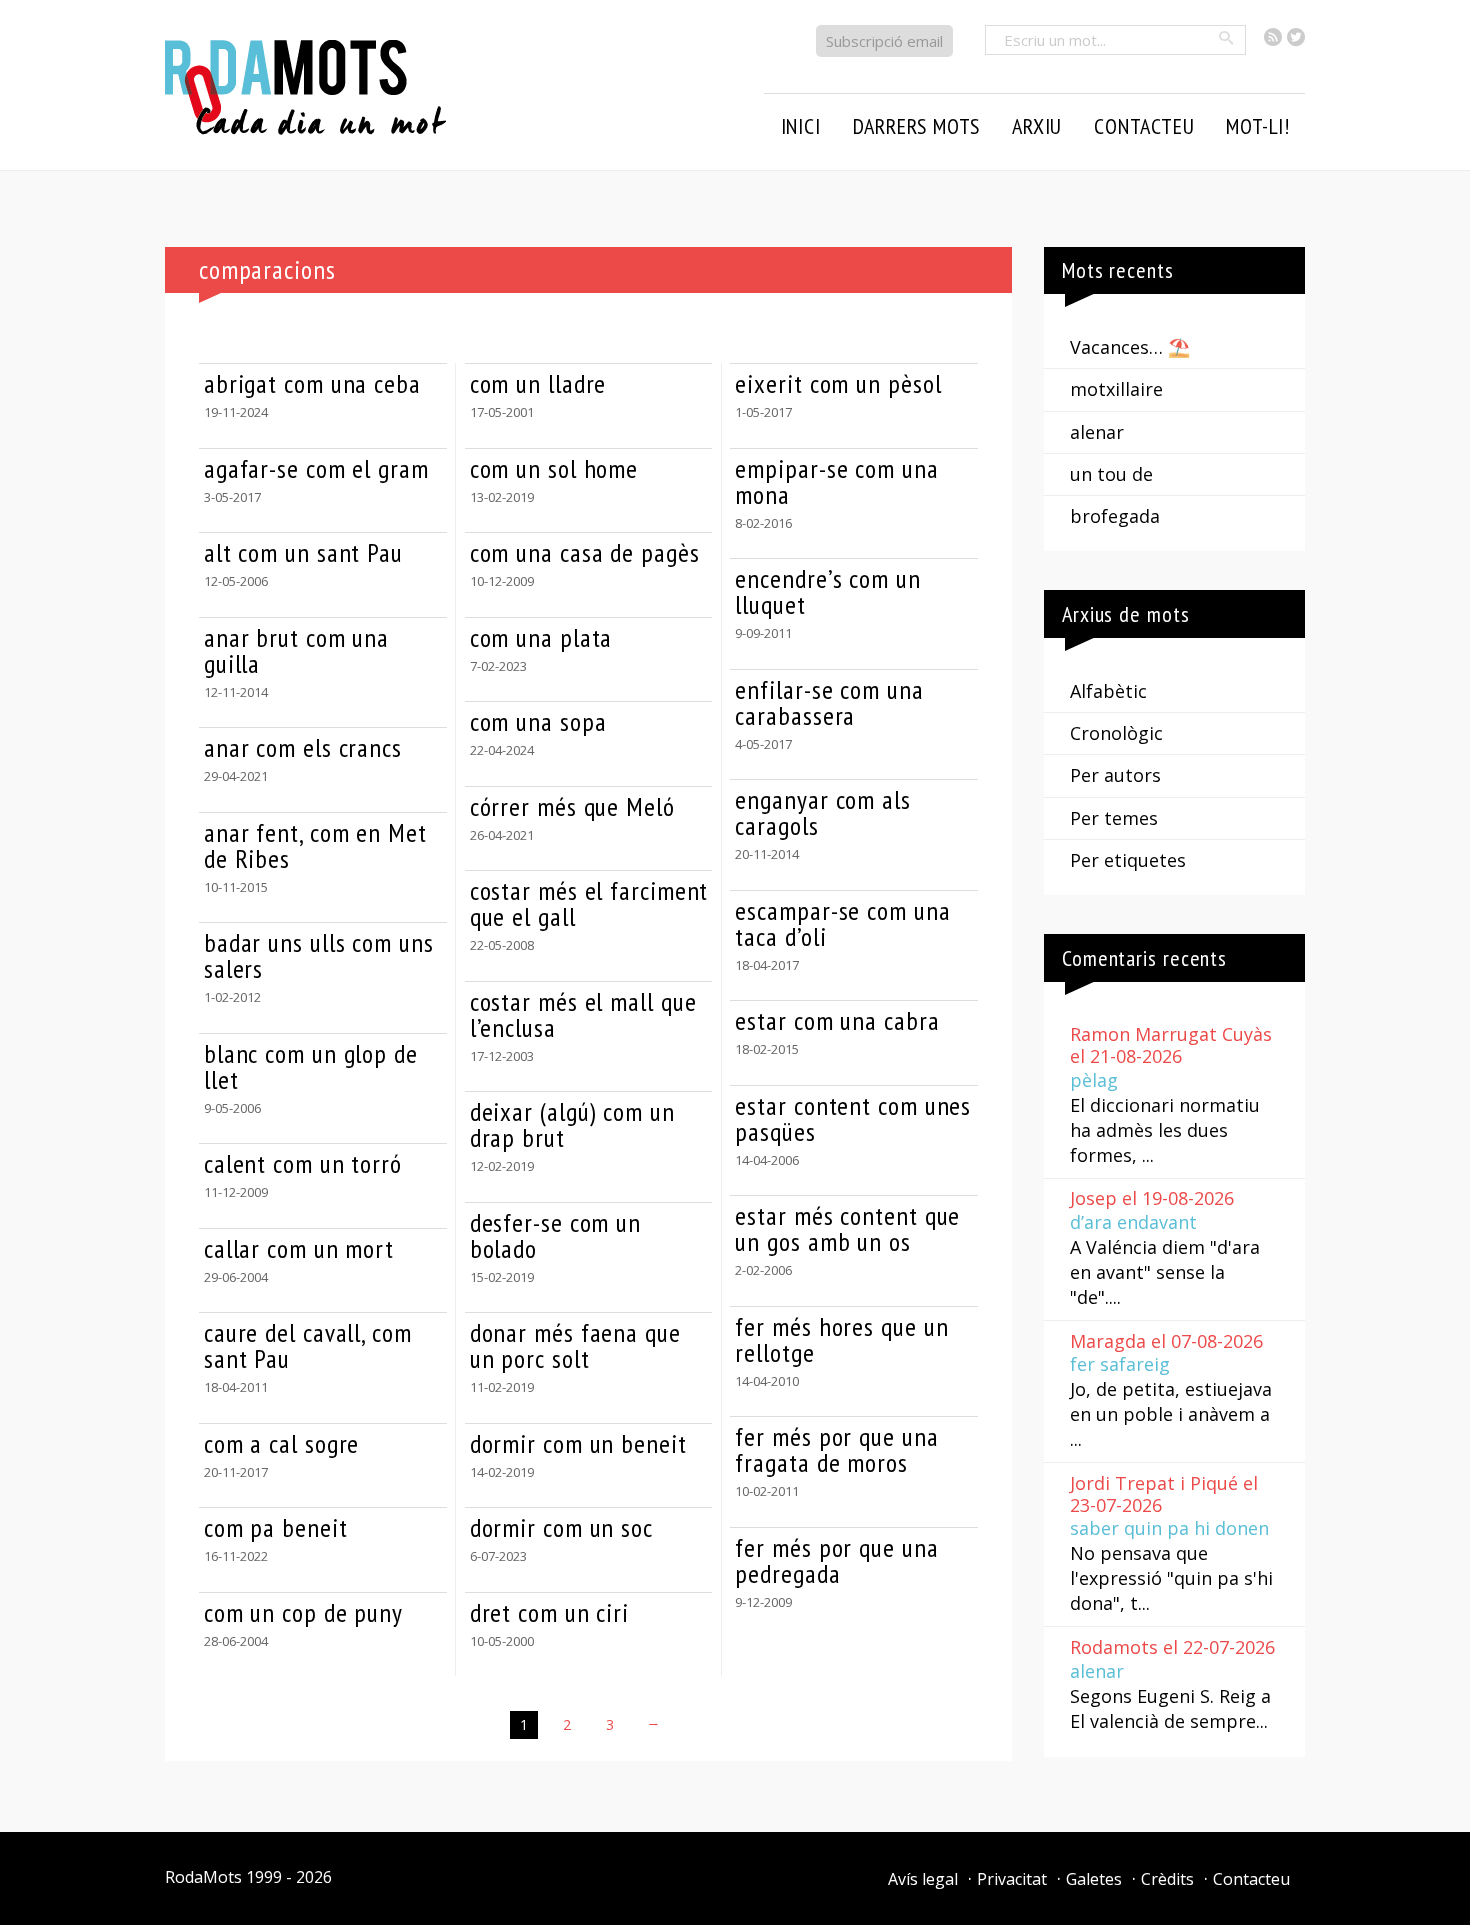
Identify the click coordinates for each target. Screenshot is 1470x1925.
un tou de (1111, 474)
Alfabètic (1108, 691)
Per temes (1114, 818)
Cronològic (1116, 733)
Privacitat (1012, 1879)
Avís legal (923, 1879)
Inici (801, 126)
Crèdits (1167, 1879)
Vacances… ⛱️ (1130, 347)
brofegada (1115, 516)
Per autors (1115, 775)
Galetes (1094, 1879)
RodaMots (203, 1877)
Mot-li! (1258, 126)
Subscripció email (884, 41)
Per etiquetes (1128, 860)
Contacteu (1251, 1879)
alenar (1097, 432)
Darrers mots (917, 126)
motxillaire (1116, 389)
